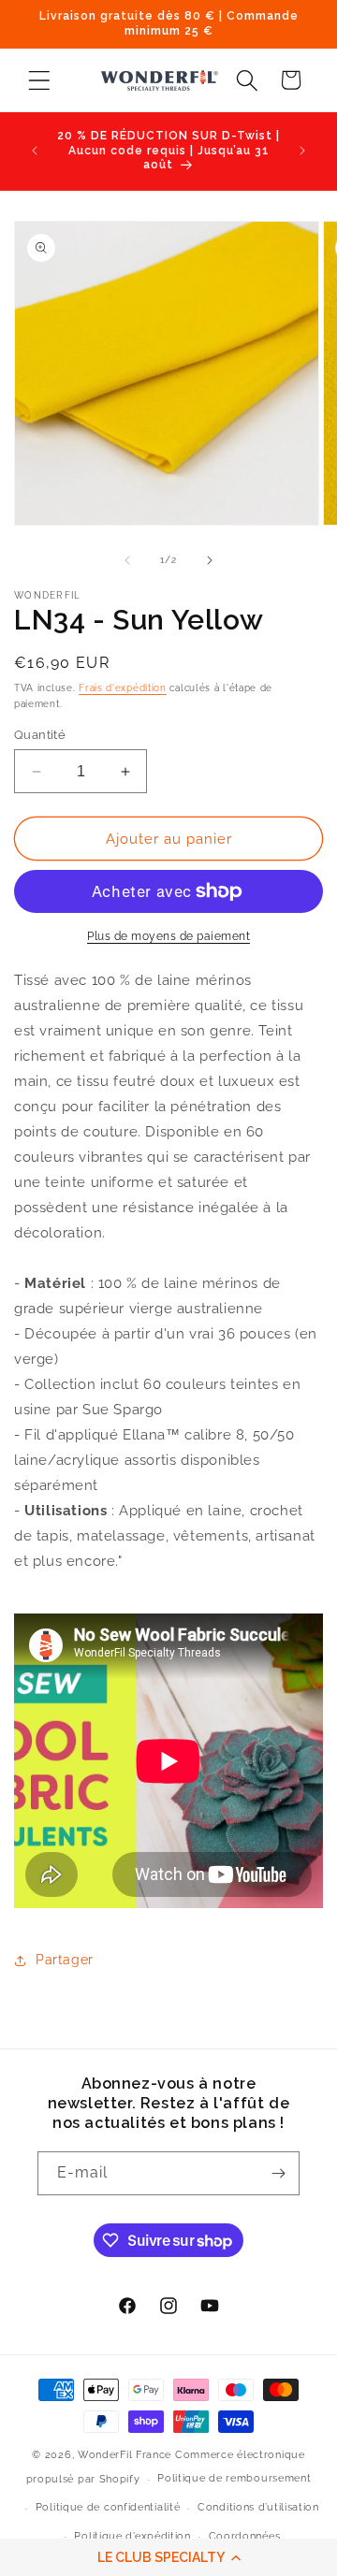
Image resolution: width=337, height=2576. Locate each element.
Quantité (40, 735)
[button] (168, 2557)
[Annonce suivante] (302, 151)
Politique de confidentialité (108, 2507)
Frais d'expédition (123, 688)
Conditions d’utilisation (258, 2507)
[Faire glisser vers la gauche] (127, 560)
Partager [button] (65, 1960)
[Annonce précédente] (35, 151)
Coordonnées (245, 2536)
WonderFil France (125, 2455)
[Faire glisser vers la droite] (210, 560)
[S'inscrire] (278, 2173)
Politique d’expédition (132, 2536)
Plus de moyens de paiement (168, 936)
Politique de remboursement (234, 2478)
